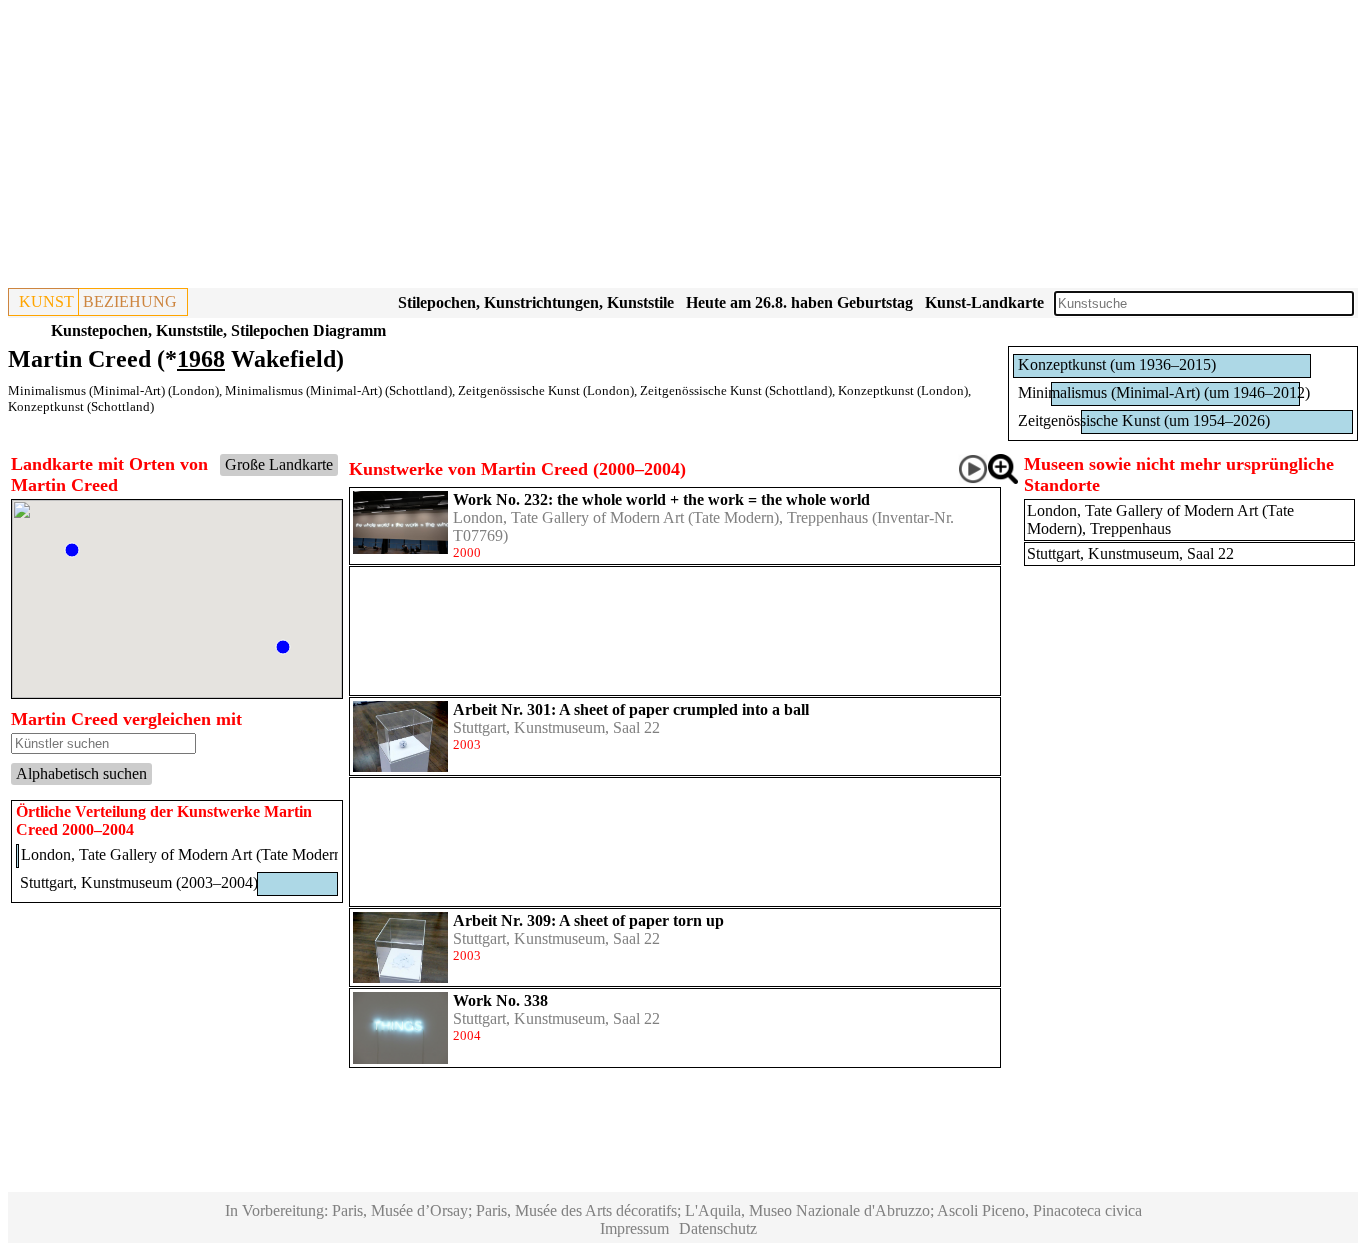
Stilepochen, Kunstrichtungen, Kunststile (536, 302)
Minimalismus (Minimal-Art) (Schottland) (338, 390)
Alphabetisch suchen (81, 773)
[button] (72, 550)
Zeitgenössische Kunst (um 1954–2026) (1144, 420)
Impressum (634, 1228)
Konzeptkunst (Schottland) (81, 406)
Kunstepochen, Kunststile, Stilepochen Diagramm (218, 330)
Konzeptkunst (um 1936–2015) (1117, 364)
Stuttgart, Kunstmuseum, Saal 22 (556, 727)
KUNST (46, 301)
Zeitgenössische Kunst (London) (546, 390)
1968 (201, 359)
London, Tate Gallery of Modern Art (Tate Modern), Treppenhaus (660, 517)
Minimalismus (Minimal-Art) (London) (113, 390)
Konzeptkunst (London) (903, 390)
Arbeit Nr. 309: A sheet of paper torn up (588, 920)
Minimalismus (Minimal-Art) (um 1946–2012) (1164, 392)
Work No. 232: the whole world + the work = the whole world (661, 499)
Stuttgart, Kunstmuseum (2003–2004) (139, 882)
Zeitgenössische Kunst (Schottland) (736, 390)
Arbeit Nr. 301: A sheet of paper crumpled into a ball (631, 709)
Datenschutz (718, 1228)
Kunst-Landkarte (984, 302)
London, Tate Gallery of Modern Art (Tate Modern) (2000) (207, 854)
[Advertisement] (608, 148)
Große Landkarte (279, 464)
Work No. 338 (500, 1000)
